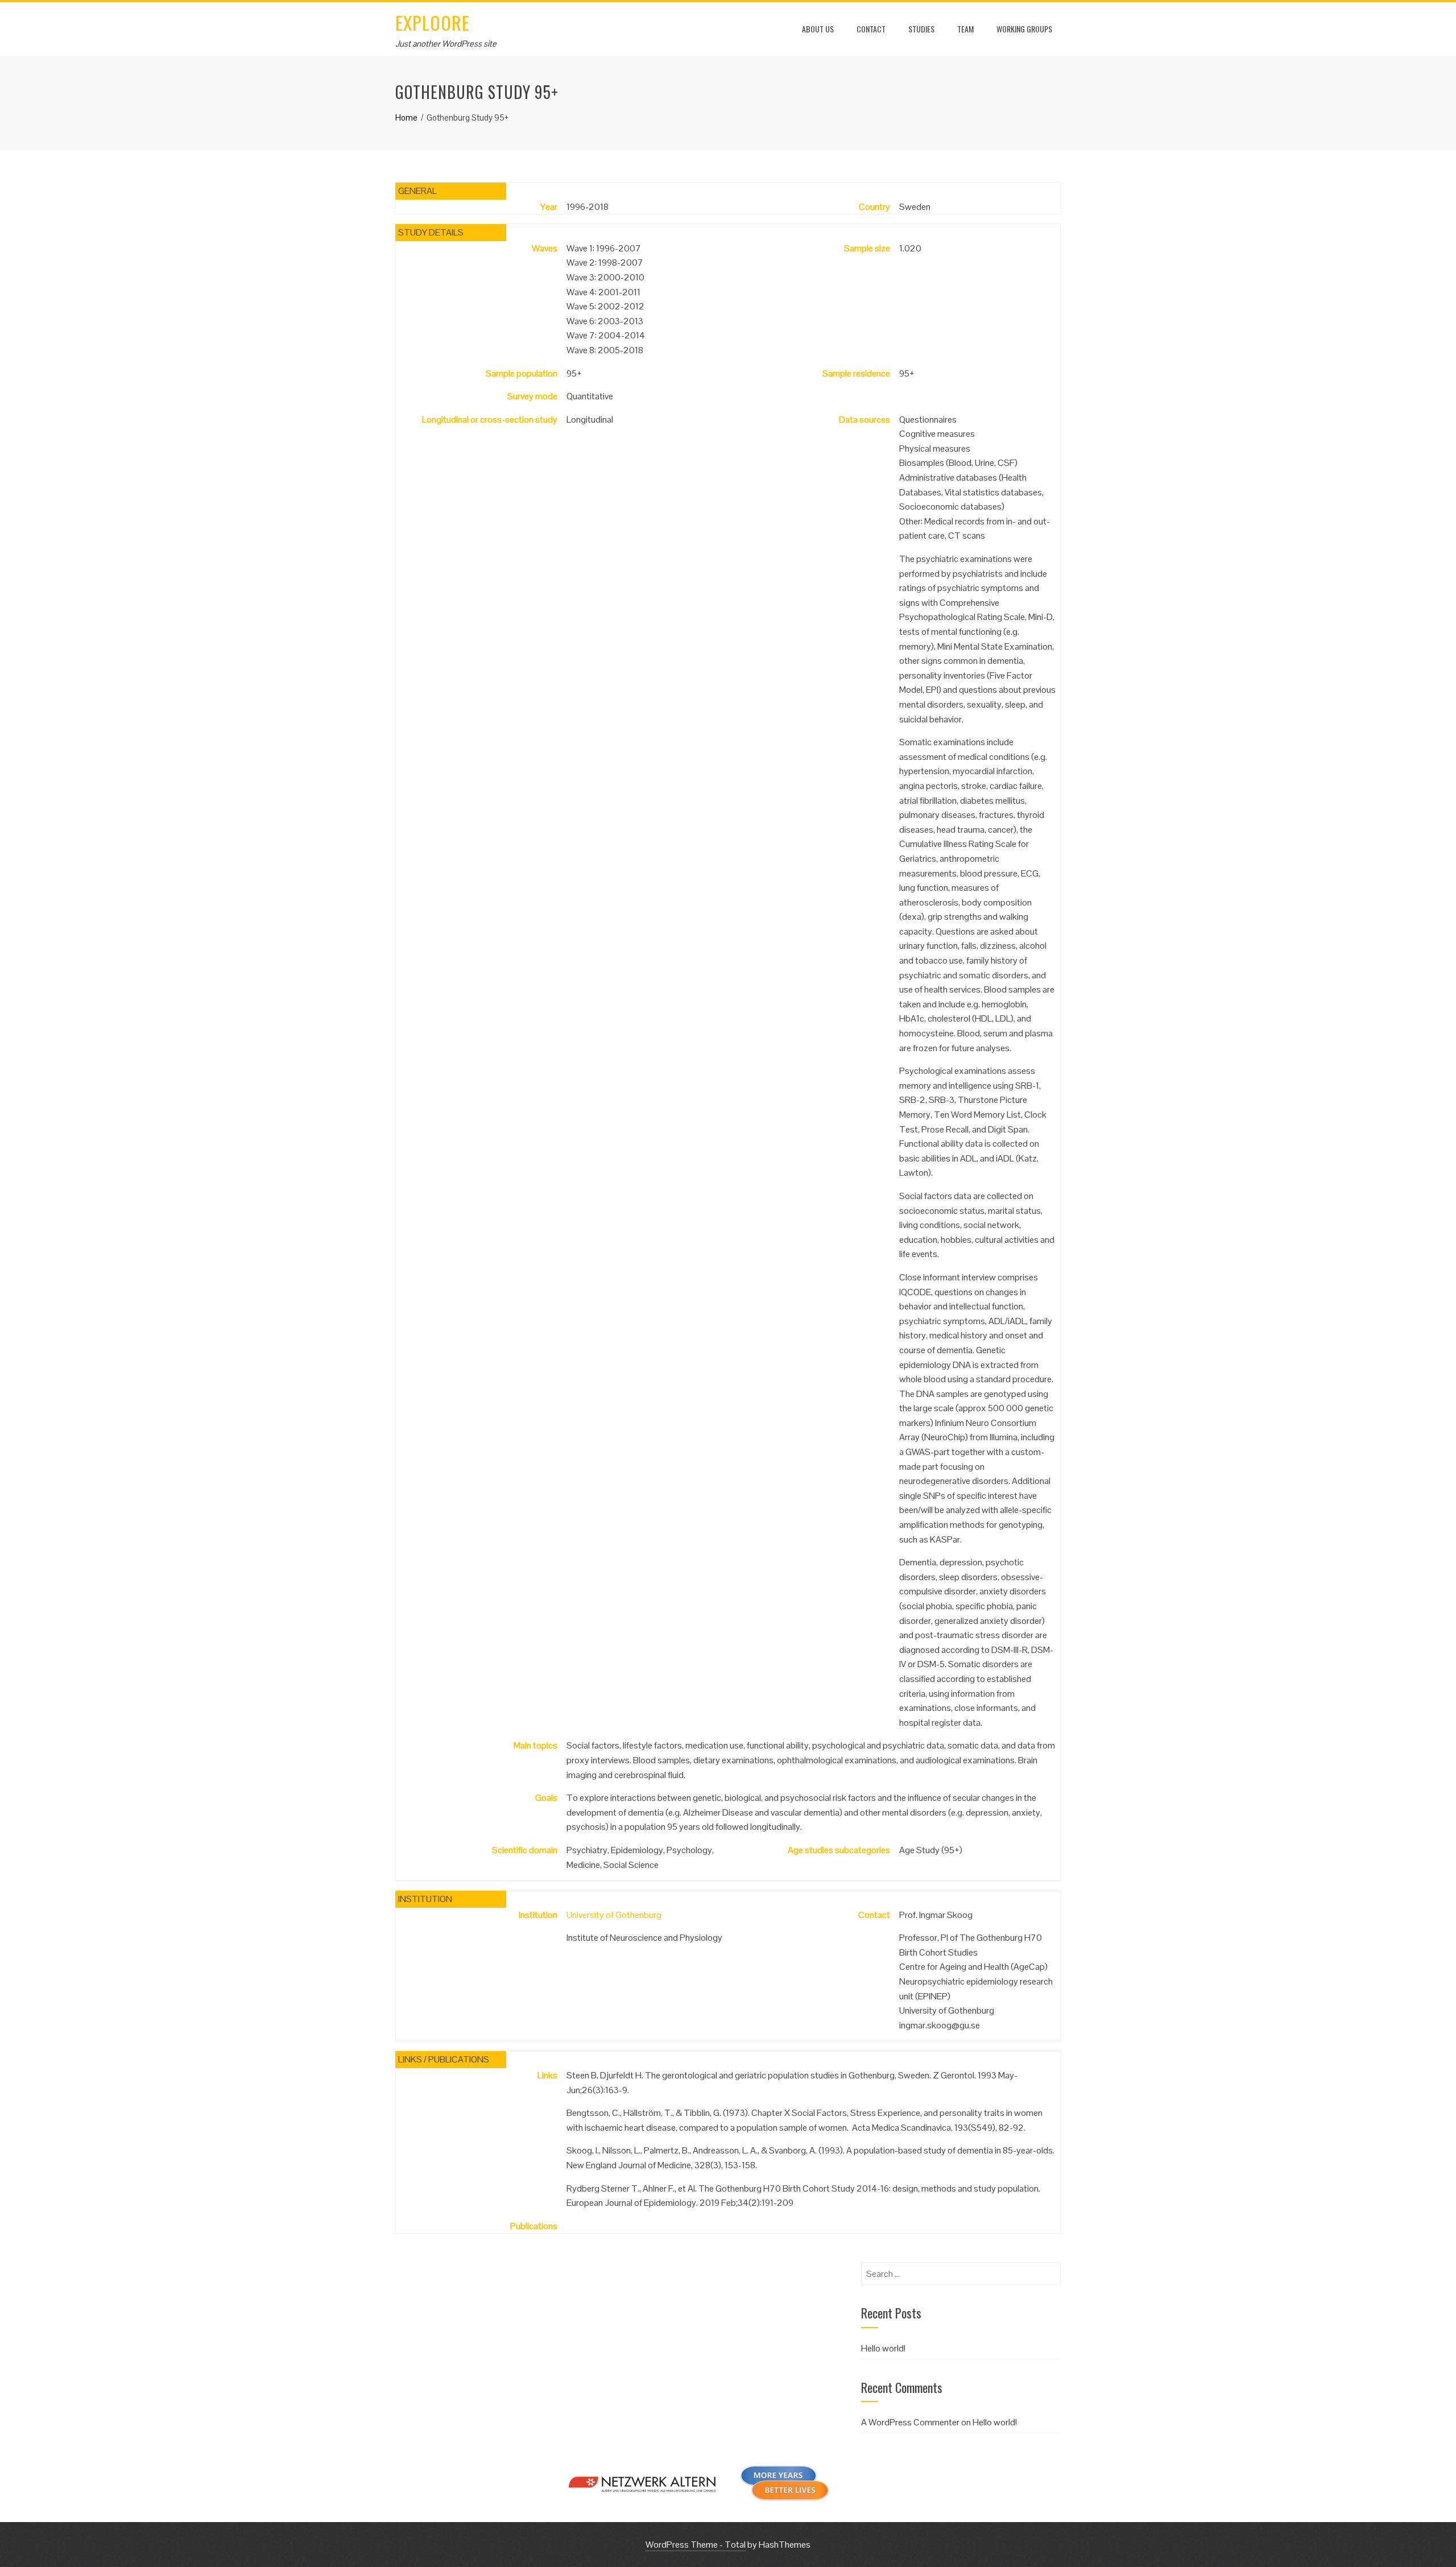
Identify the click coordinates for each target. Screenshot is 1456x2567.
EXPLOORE (433, 22)
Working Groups (1024, 29)
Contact (871, 29)
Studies (921, 29)
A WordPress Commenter (910, 2422)
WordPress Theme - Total (696, 2545)
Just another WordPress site (446, 44)
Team (965, 29)
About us (818, 29)
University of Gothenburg (614, 1915)
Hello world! (883, 2348)
